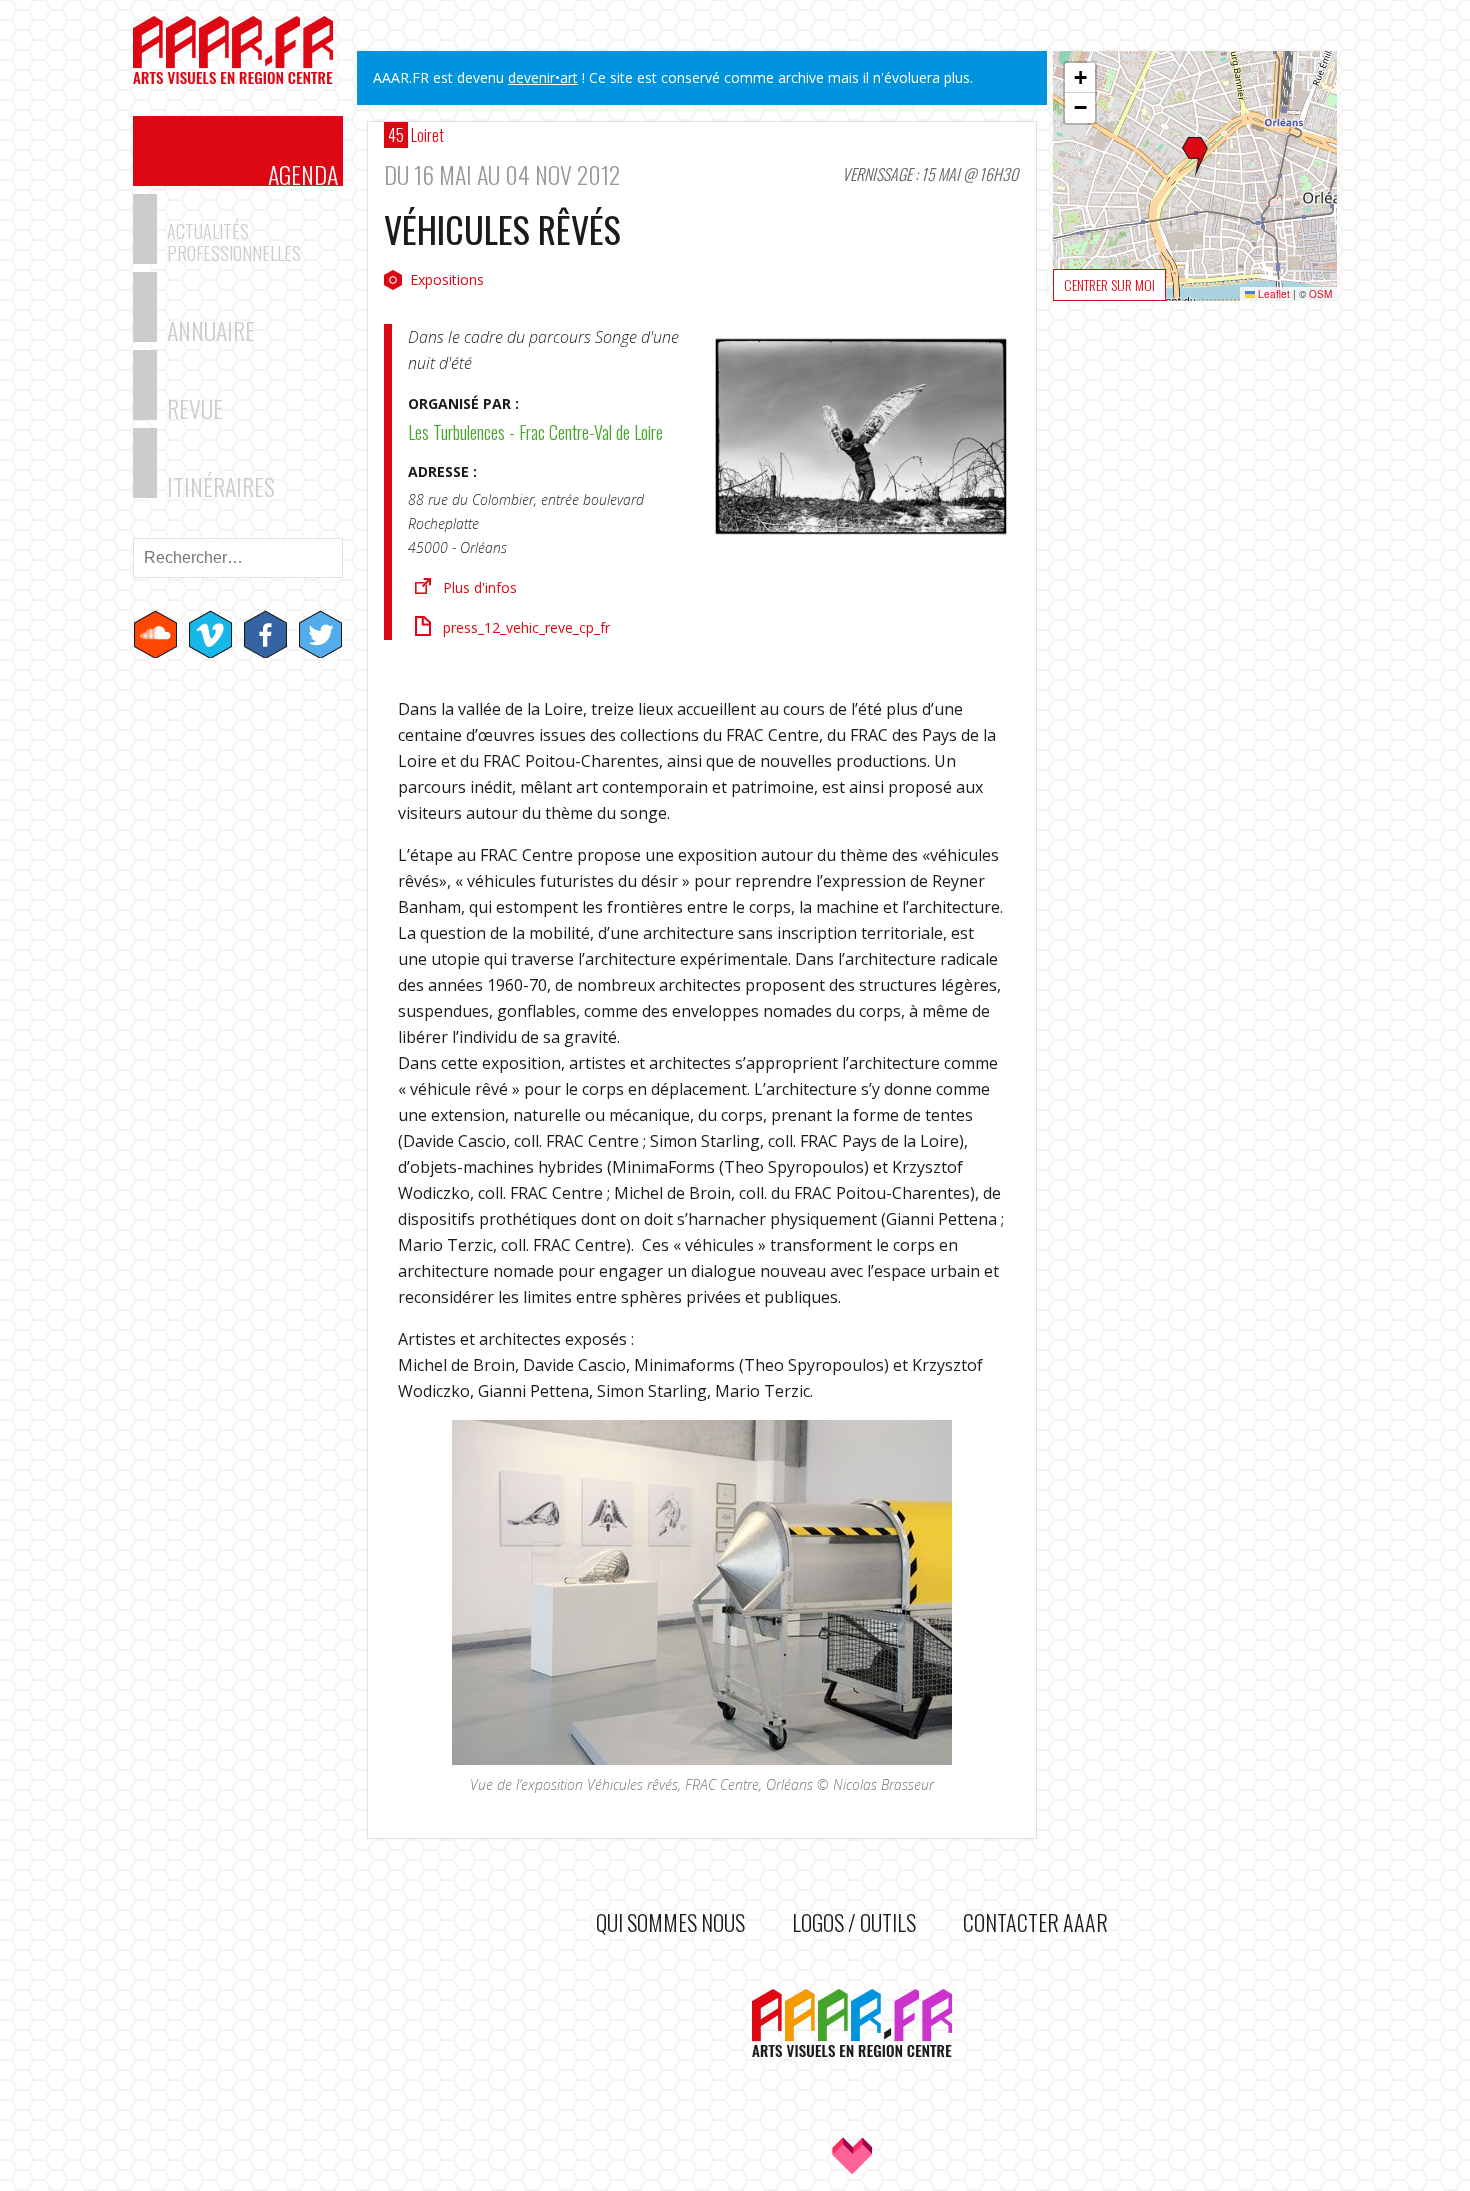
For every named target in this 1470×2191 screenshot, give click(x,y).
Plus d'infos (480, 587)
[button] (1195, 157)
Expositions (447, 279)
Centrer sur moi (1109, 284)
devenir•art (543, 77)
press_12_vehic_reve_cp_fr (526, 627)
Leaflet (1272, 294)
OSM (1320, 294)
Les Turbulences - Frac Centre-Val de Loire (535, 432)
